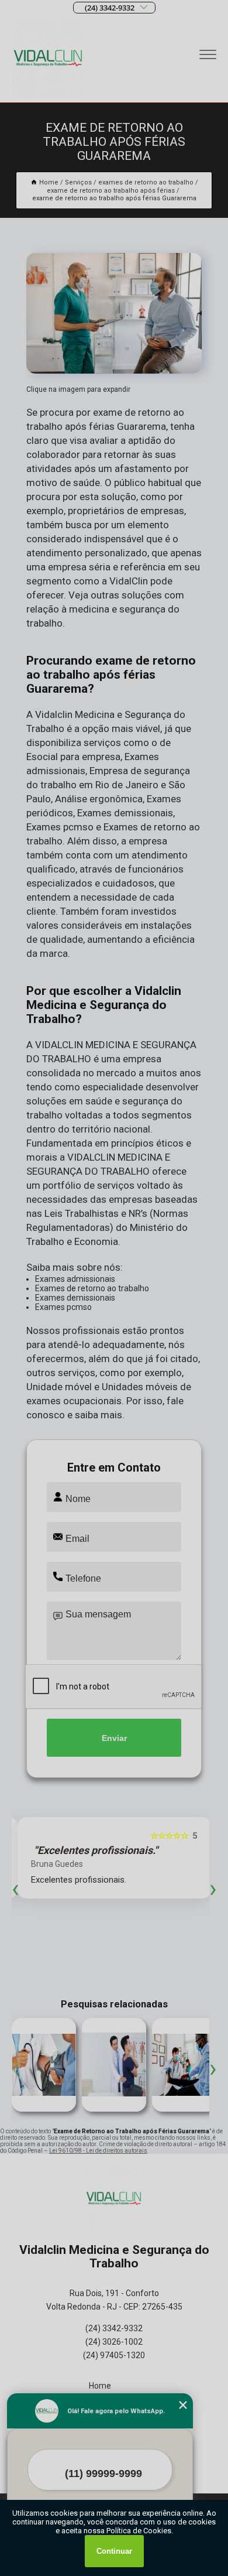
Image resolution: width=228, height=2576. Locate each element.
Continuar (114, 2551)
